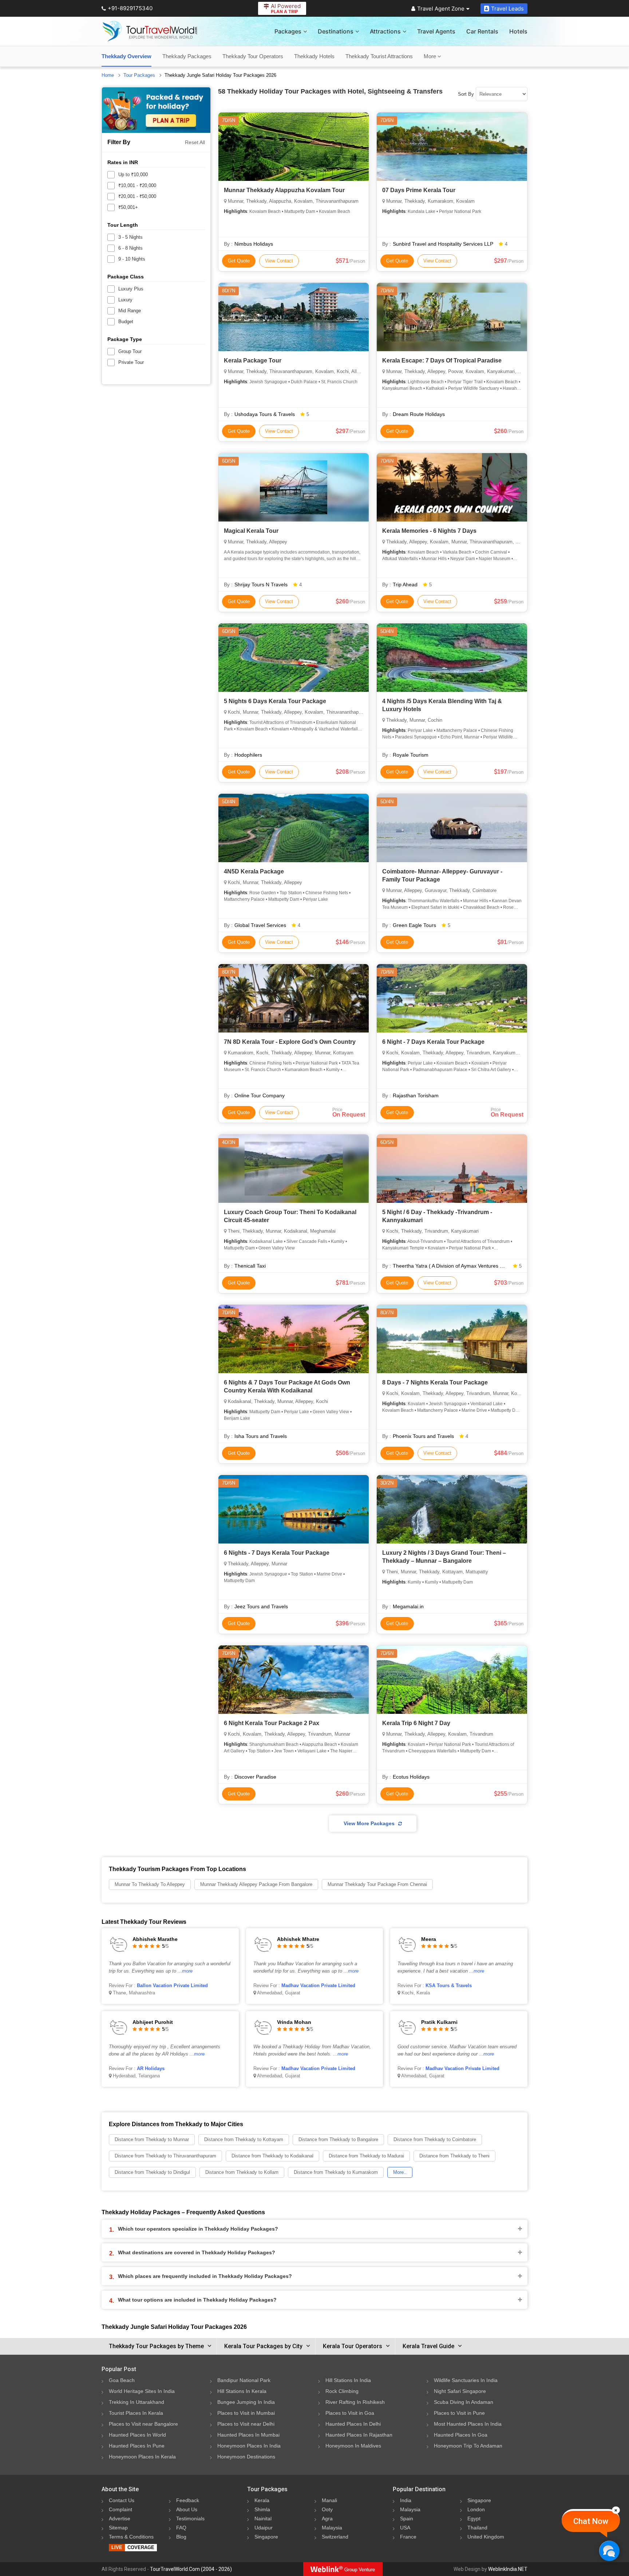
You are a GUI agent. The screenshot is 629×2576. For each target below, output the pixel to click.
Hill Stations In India (348, 2380)
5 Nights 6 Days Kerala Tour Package (275, 701)
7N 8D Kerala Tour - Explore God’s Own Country (290, 1042)
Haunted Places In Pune (137, 2446)
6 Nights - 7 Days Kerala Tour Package (277, 1553)
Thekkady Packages (187, 56)
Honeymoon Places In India (249, 2446)
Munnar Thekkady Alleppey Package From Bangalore (256, 1884)
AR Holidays (151, 2068)
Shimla (262, 2509)
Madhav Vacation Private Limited (318, 1985)
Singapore (266, 2537)
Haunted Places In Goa (461, 2435)
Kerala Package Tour (253, 360)
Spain (407, 2518)
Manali (329, 2500)
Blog (181, 2537)
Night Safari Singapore (460, 2391)
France (408, 2537)
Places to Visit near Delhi (246, 2424)
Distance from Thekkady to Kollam (242, 2172)
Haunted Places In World (137, 2435)
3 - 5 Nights (130, 237)
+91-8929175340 (130, 8)
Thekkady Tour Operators (253, 56)
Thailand (477, 2528)
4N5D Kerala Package (254, 871)
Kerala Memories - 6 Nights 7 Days (429, 531)
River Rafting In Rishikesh (355, 2402)
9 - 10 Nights (132, 259)
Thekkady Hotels (314, 56)
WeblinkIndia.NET (508, 2569)
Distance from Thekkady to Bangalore (338, 2139)
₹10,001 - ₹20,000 (137, 185)
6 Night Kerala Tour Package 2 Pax (272, 1723)
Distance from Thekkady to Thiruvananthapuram (165, 2156)
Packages (288, 31)
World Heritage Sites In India (142, 2391)
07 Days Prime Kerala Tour (419, 190)
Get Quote (239, 261)
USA (405, 2528)
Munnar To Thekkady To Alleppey (150, 1884)
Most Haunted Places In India (468, 2424)
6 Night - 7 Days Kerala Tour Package (433, 1042)
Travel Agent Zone (441, 9)
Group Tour (130, 351)
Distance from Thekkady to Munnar (152, 2139)
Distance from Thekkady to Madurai (366, 2156)
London (476, 2509)
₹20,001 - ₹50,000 (137, 196)
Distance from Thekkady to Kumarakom (336, 2172)
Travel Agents (436, 31)
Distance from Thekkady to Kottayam (244, 2139)
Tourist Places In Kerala (136, 2413)
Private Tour (131, 362)
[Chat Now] (609, 2551)
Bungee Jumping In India (246, 2402)
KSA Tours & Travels (449, 1985)
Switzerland (335, 2537)
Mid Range (130, 311)
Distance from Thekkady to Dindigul (152, 2172)
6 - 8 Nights (130, 248)
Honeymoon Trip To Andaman (468, 2446)
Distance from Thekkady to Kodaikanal (272, 2156)
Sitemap (118, 2528)
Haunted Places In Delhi (353, 2424)
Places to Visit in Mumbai (246, 2413)
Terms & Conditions (131, 2537)
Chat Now (591, 2521)
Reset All (195, 142)
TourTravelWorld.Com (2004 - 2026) (191, 2569)
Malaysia (332, 2528)
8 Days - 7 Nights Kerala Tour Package (435, 1382)
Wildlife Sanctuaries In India (466, 2380)
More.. (400, 2172)
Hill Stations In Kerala (242, 2391)
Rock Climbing (342, 2391)
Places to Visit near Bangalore (143, 2424)
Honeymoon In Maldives (353, 2446)
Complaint (120, 2509)
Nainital (263, 2518)
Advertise (120, 2518)
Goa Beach (122, 2380)
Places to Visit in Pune (459, 2413)
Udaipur (264, 2528)
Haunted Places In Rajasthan (359, 2435)
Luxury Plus (131, 289)
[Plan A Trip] (156, 110)
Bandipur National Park (244, 2380)
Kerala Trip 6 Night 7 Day (416, 1723)
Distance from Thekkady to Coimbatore (435, 2139)
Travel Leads (507, 9)
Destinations (336, 31)
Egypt (474, 2518)
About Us (187, 2509)
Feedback (188, 2500)
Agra (327, 2518)
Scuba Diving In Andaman (464, 2402)
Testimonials (190, 2518)
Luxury (125, 300)
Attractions (385, 31)
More (431, 56)
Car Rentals (482, 31)
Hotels (518, 31)
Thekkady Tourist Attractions (379, 56)
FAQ (181, 2528)
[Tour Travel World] (150, 31)
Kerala (262, 2500)
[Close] (616, 2510)
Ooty (327, 2509)
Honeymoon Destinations (246, 2457)
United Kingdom (486, 2537)
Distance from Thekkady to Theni (454, 2156)
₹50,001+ (128, 207)
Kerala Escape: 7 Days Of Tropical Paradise (442, 360)
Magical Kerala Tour (251, 531)
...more (185, 1971)
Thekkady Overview (126, 56)
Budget (126, 322)
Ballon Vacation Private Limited (172, 1985)
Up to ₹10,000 (133, 175)
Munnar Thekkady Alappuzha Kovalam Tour (284, 190)
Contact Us (122, 2500)
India (406, 2500)
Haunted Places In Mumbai (248, 2435)
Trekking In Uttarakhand (137, 2402)
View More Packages (369, 1823)
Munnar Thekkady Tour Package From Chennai (377, 1884)
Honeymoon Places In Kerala (142, 2457)
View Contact (279, 261)
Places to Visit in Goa (350, 2413)
